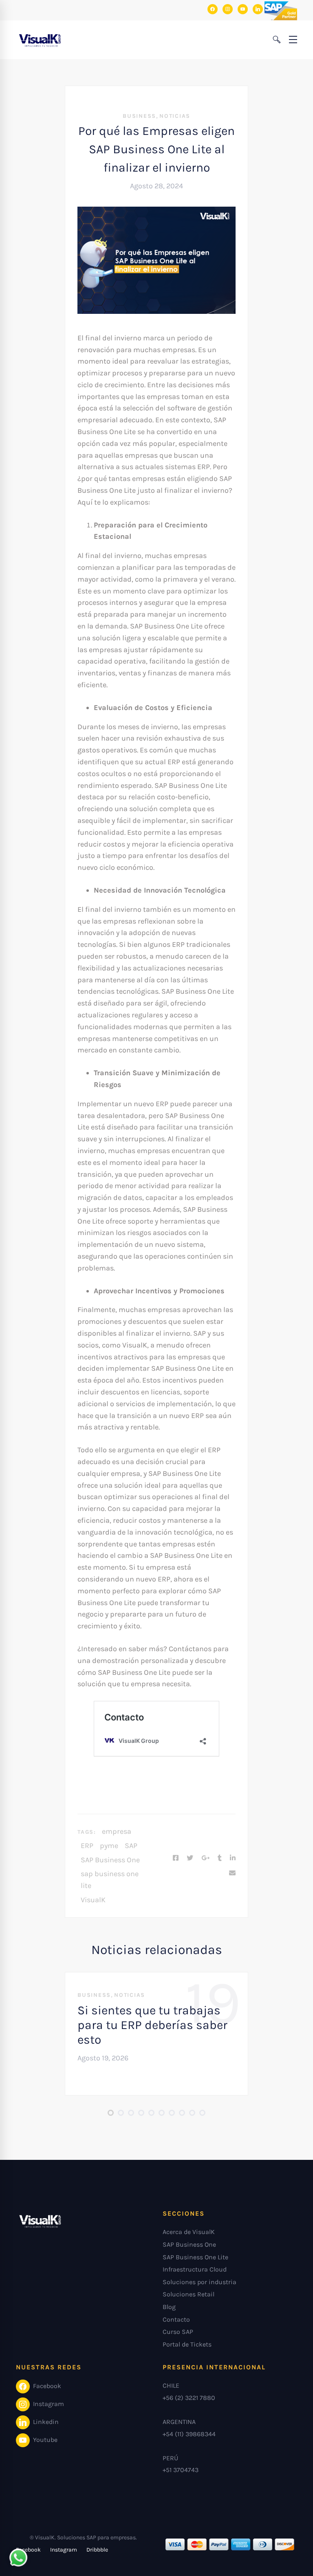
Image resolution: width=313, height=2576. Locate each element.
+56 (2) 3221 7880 (189, 2398)
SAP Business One (110, 1860)
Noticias (175, 116)
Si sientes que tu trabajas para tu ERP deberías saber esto (152, 2025)
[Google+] (205, 1858)
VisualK (93, 1900)
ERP (87, 1846)
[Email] (232, 1873)
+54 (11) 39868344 (189, 2434)
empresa (117, 1831)
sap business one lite (110, 1880)
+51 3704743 (181, 2470)
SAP (131, 1846)
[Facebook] (176, 1858)
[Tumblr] (220, 1858)
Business (139, 116)
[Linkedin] (233, 1858)
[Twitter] (190, 1858)
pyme (109, 1846)
